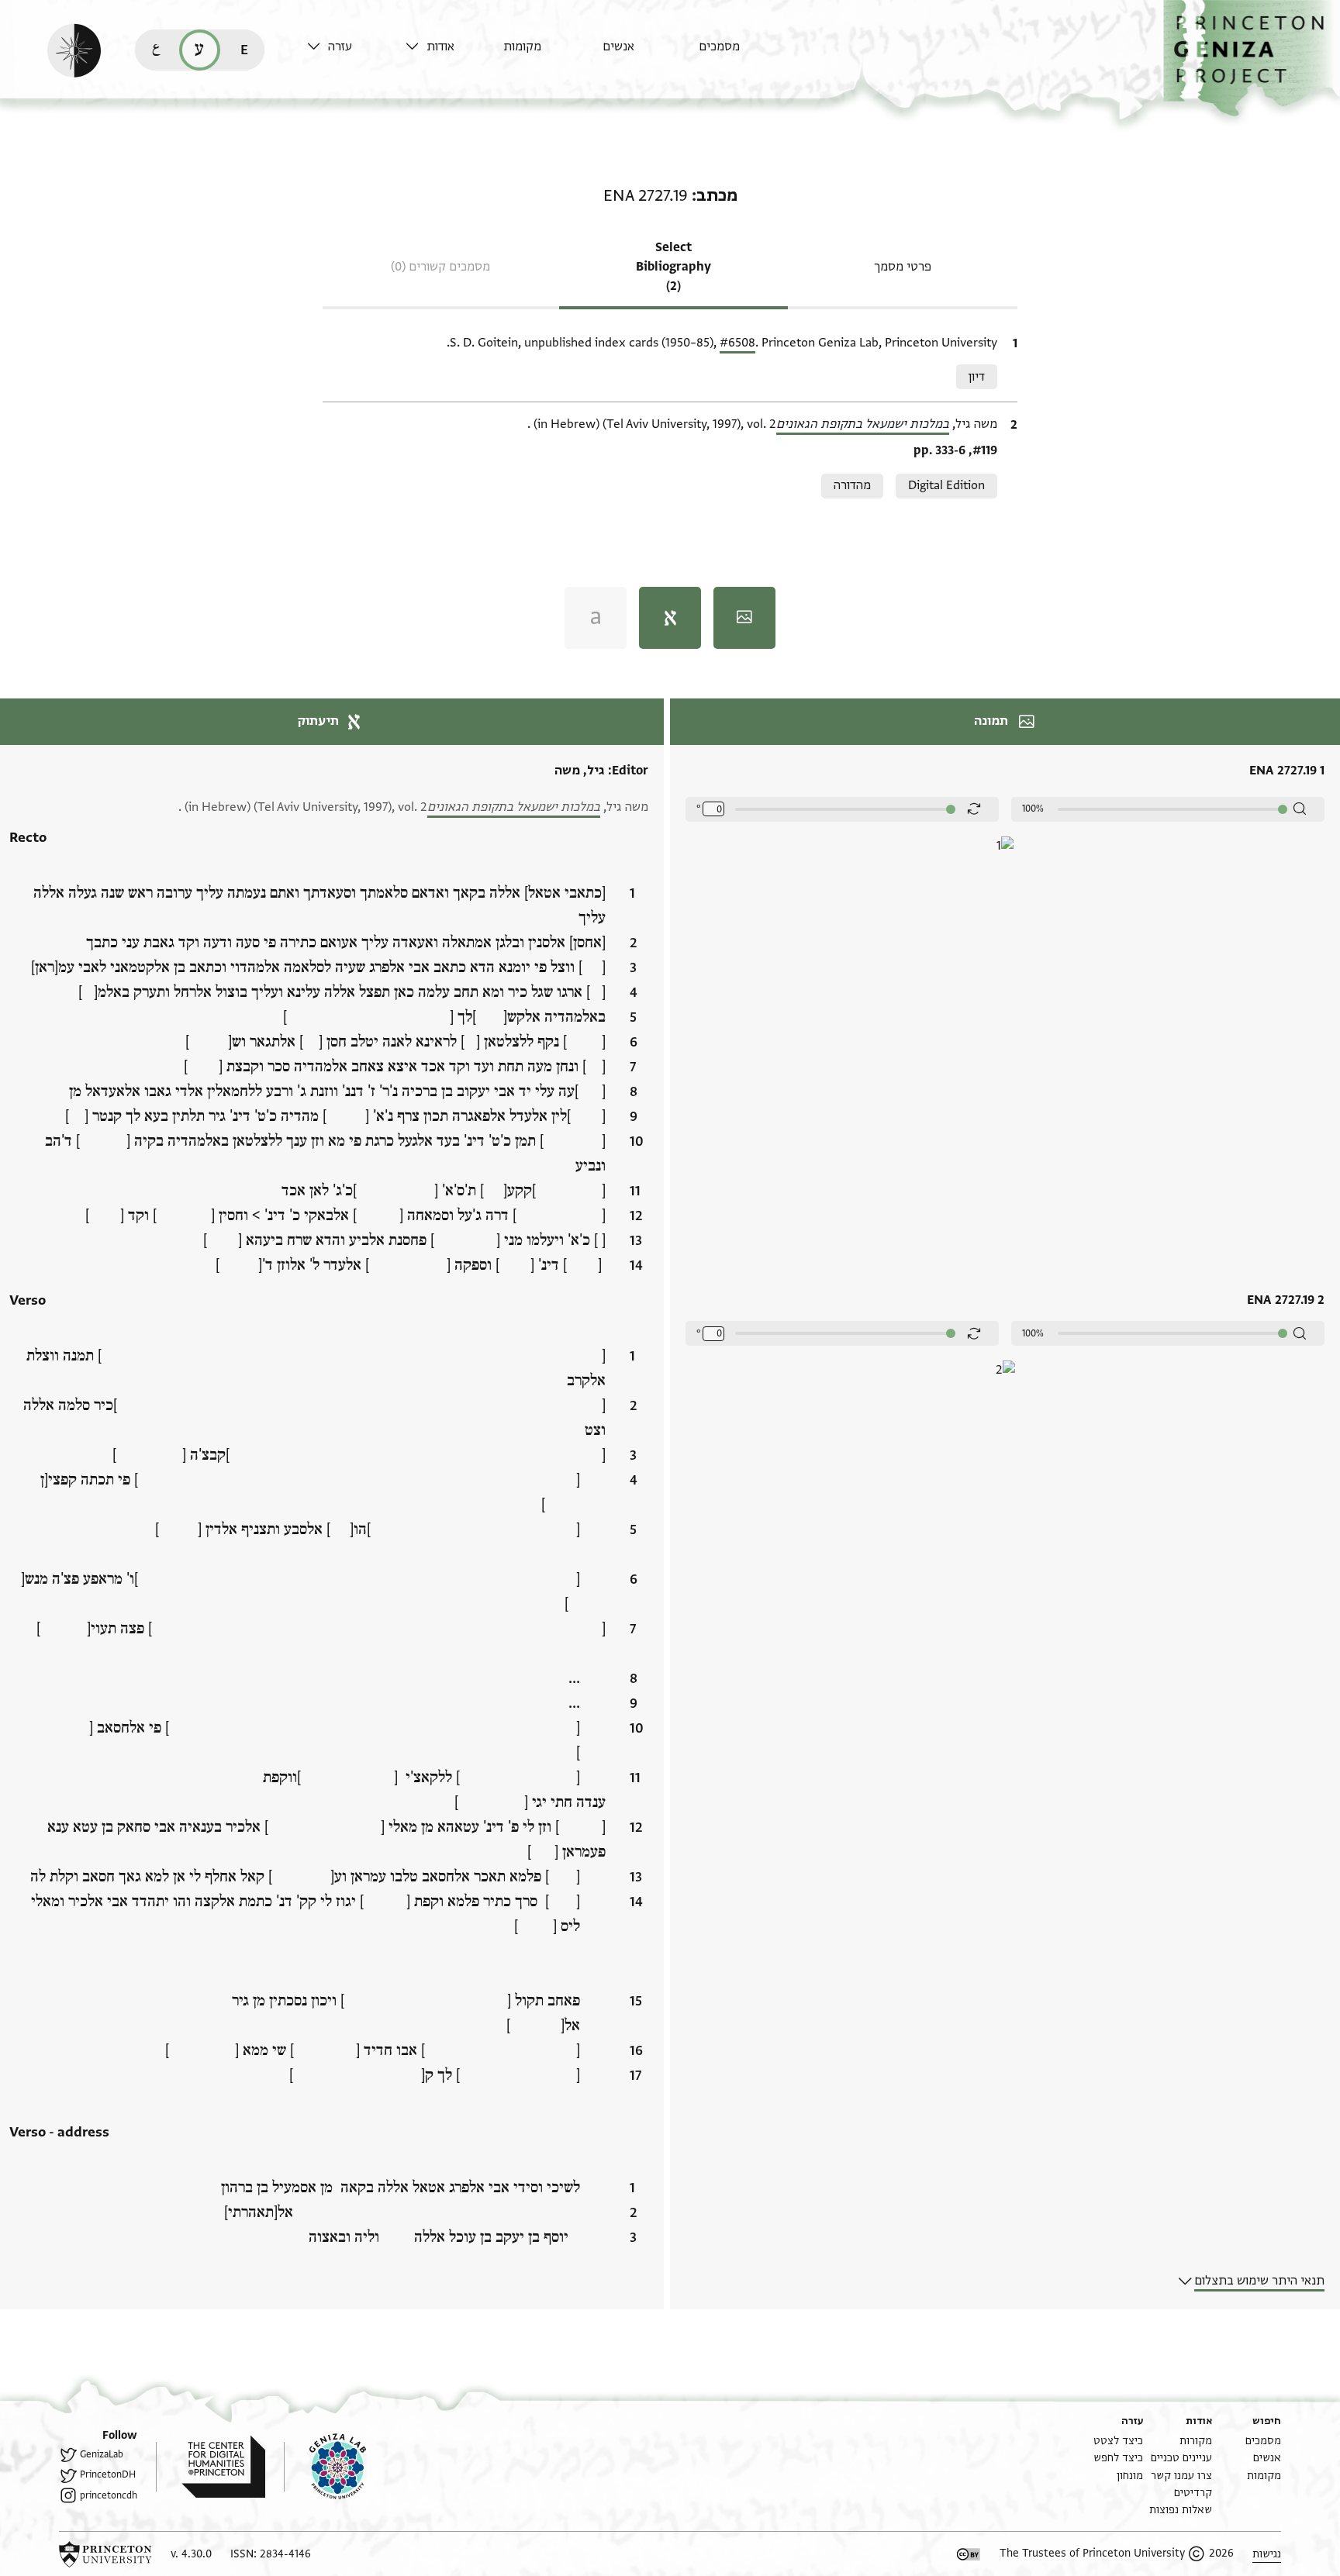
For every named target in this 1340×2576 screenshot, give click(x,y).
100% (1033, 809)
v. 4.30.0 (191, 2554)
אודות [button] (440, 47)
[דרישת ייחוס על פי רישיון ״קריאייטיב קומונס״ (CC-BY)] (969, 2554)
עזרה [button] (340, 47)
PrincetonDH (108, 2474)
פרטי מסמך (903, 267)
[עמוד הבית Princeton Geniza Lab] (325, 2467)
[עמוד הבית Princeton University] (105, 2554)
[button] (1252, 59)
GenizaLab (102, 2454)
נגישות (1267, 2554)
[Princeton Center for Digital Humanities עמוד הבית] (211, 2467)
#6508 (737, 343)
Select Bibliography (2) (673, 267)
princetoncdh (109, 2495)
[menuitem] (744, 54)
